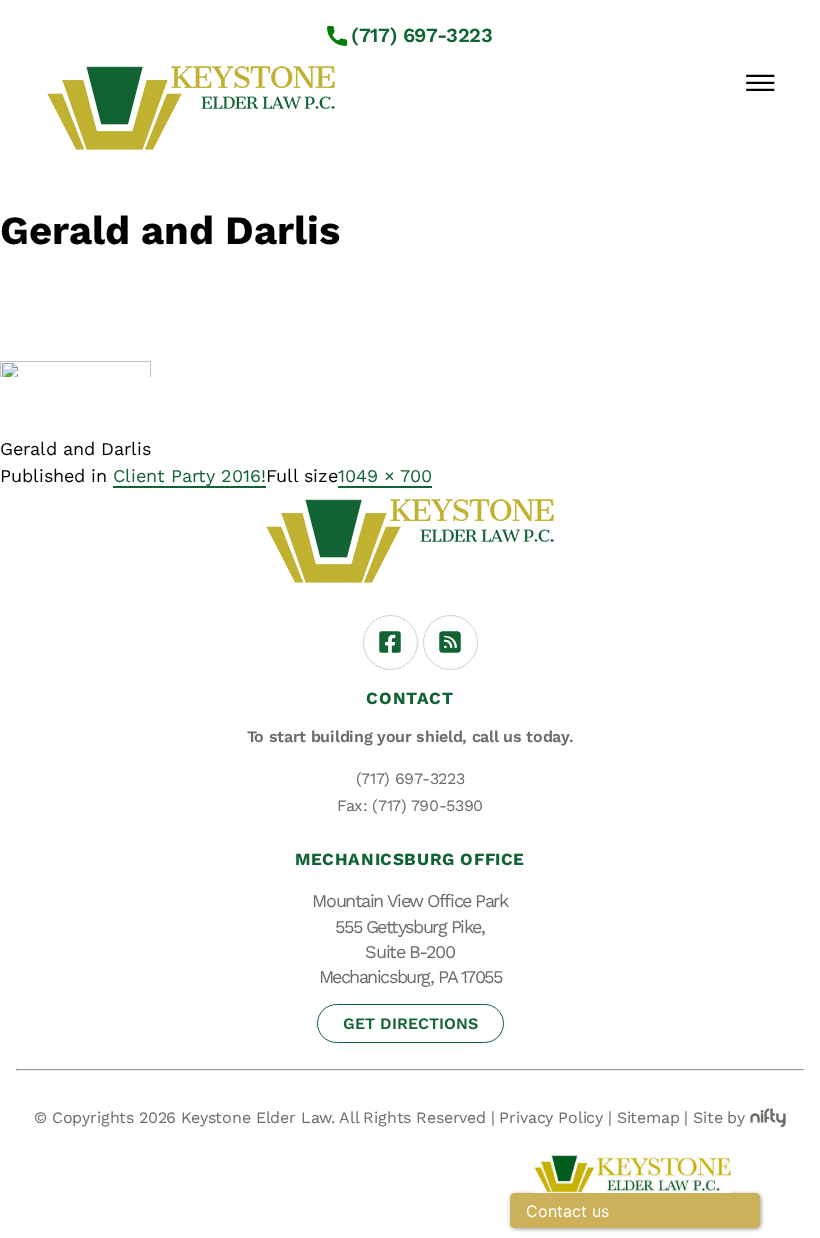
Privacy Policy (551, 1117)
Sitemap (648, 1117)
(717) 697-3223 (421, 35)
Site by (719, 1117)
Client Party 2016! (189, 475)
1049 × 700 (385, 475)
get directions (410, 1023)
